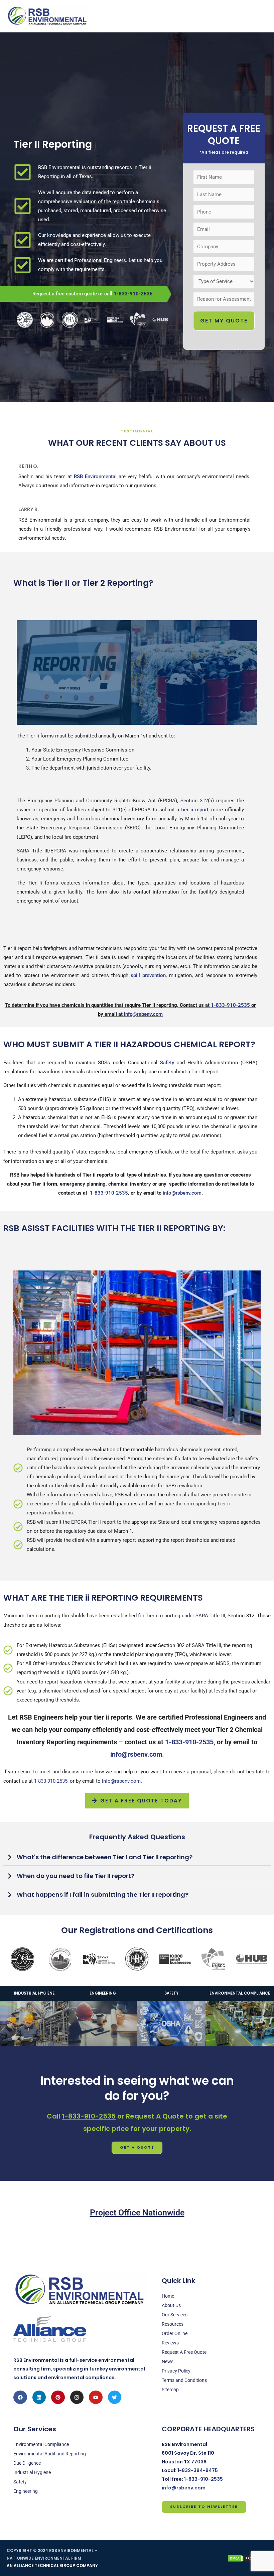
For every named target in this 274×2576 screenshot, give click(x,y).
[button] (137, 1857)
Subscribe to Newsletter (204, 2507)
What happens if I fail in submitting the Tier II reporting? (103, 1894)
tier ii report (195, 810)
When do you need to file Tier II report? (76, 1876)
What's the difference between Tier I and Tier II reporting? (105, 1857)
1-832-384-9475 (198, 2470)
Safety (167, 1063)
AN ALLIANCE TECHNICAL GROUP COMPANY (52, 2565)
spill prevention (148, 975)
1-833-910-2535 (133, 294)
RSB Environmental (95, 477)
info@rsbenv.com (143, 1014)
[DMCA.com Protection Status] (247, 2558)
